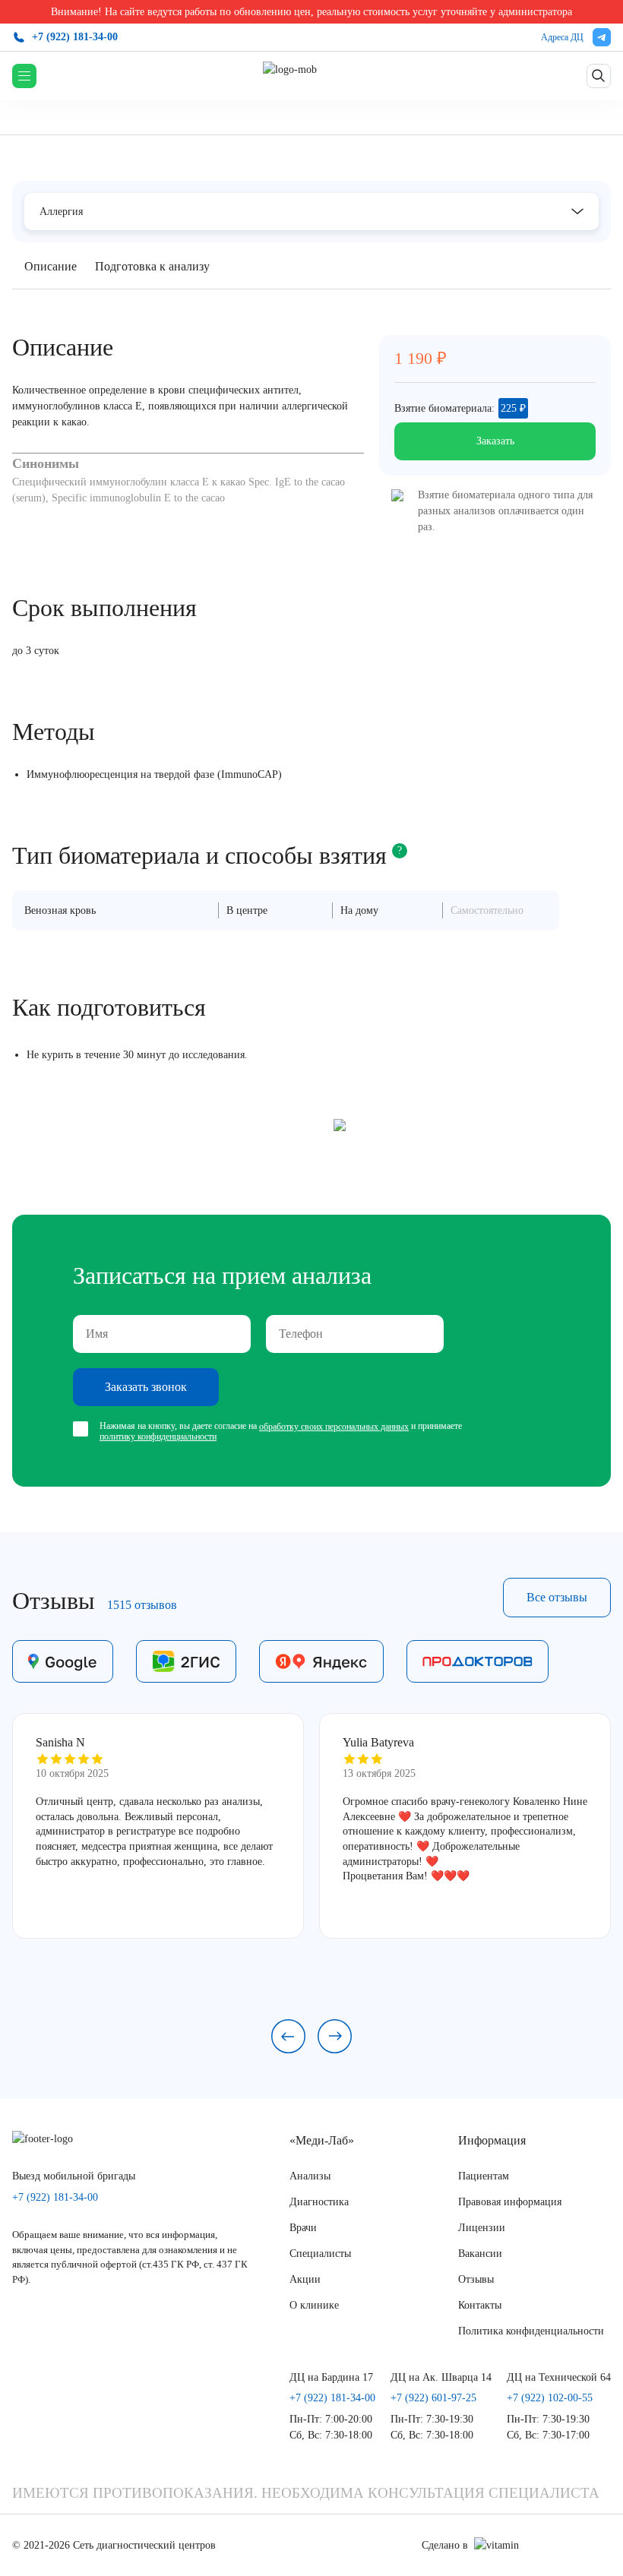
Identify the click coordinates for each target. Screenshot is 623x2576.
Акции (305, 2279)
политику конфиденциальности (158, 1437)
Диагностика (319, 2202)
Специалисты (320, 2254)
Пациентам (484, 2176)
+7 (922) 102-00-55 (550, 2398)
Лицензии (482, 2228)
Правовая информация (510, 2202)
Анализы (310, 2176)
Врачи (303, 2228)
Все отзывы (557, 1597)
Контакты (480, 2305)
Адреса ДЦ (562, 37)
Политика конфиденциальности (531, 2331)
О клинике (314, 2305)
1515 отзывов (142, 1605)
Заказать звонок (146, 1387)
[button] (288, 2036)
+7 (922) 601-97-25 (433, 2398)
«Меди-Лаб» (322, 2140)
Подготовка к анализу (152, 266)
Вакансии (480, 2254)
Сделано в (445, 2545)
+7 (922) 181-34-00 (75, 37)
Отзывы (476, 2279)
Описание (51, 266)
